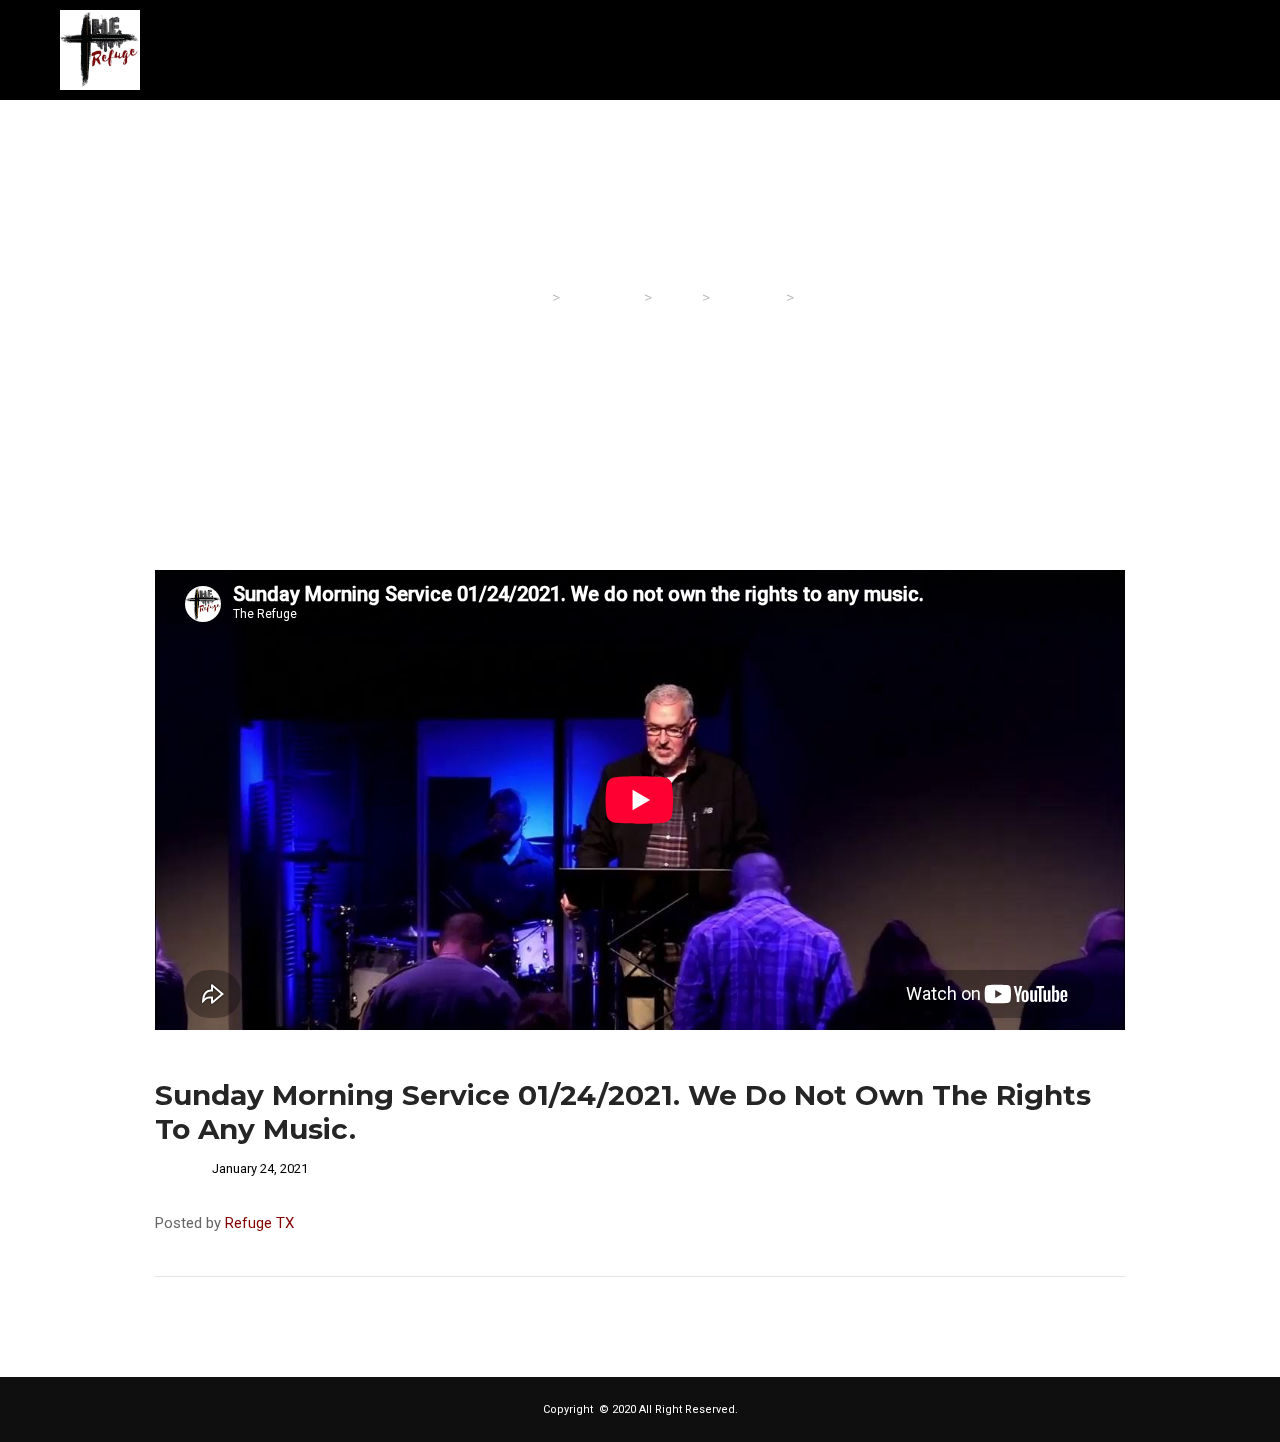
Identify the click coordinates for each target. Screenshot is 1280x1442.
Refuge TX (259, 1223)
